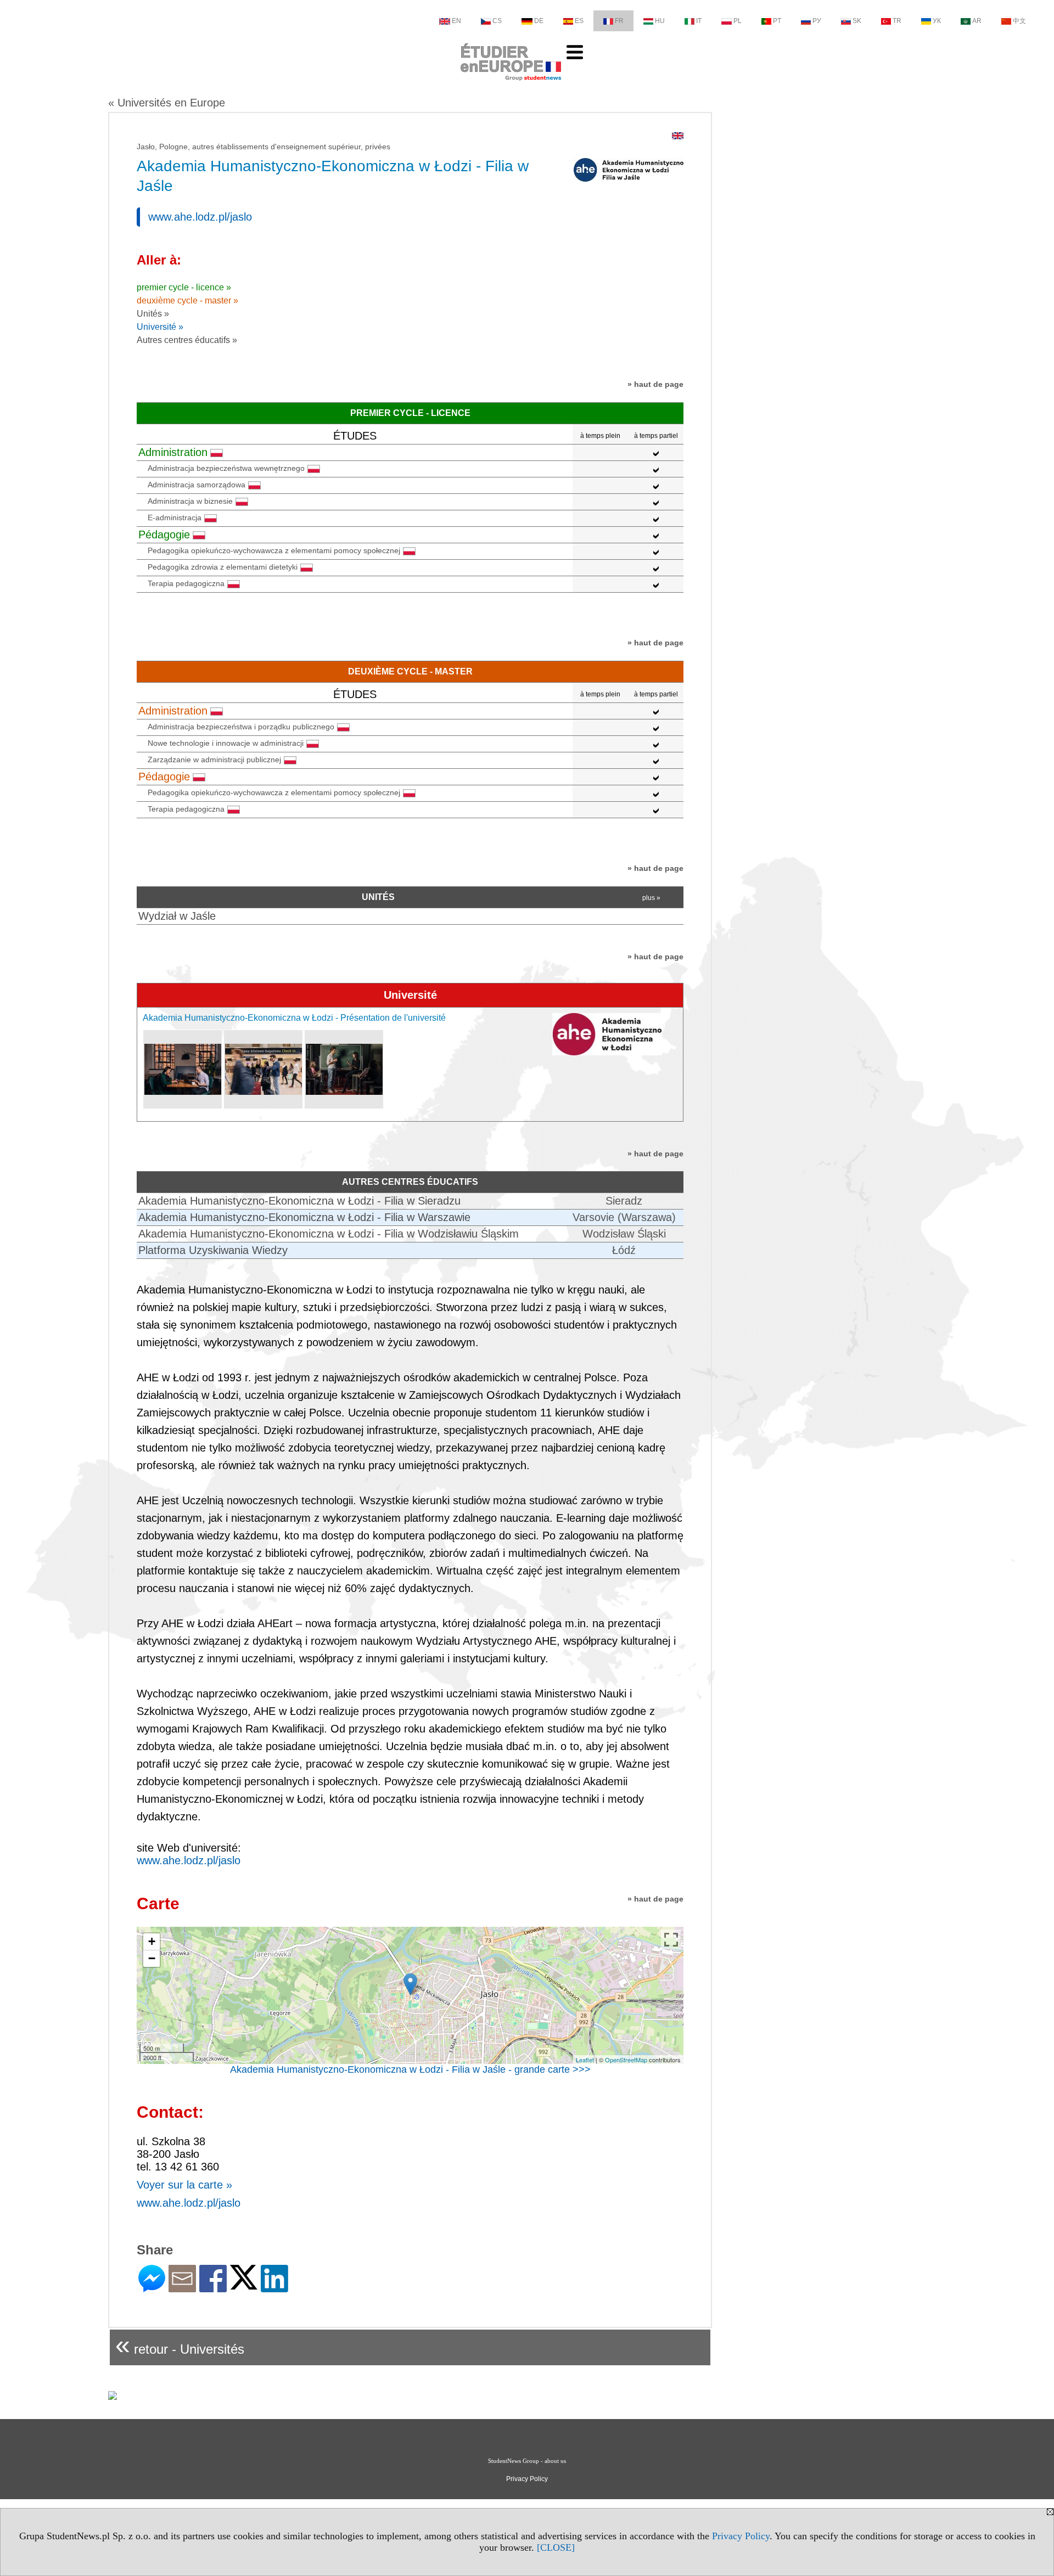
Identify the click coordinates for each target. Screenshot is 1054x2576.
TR (897, 21)
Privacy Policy (741, 2536)
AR (977, 21)
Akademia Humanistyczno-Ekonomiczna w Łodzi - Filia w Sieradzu (299, 1201)
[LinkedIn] (274, 2288)
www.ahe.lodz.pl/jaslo (200, 217)
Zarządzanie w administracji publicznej (214, 760)
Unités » (153, 314)
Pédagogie (164, 535)
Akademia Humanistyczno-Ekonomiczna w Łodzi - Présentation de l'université (294, 1018)
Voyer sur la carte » (184, 2185)
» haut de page (655, 384)
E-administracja (175, 518)
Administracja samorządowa (197, 485)
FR (619, 21)
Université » (160, 327)
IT (699, 21)
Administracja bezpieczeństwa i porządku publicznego (241, 727)
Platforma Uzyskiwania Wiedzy (213, 1250)
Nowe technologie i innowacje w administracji (226, 743)
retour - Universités (180, 2345)
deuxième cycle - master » (187, 300)
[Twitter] (244, 2285)
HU (660, 21)
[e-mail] (182, 2288)
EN (456, 21)
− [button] (152, 1958)
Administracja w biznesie (190, 501)
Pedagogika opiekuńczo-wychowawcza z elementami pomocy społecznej (274, 550)
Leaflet (585, 2060)
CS (497, 21)
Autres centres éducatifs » (187, 340)
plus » (651, 898)
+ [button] (152, 1941)
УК (937, 21)
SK (857, 21)
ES (579, 21)
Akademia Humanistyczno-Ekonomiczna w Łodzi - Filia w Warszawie (304, 1217)
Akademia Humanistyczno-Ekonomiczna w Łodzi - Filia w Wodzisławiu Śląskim (329, 1234)
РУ (817, 21)
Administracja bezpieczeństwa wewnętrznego (226, 468)
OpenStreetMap (626, 2060)
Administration (173, 452)
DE (539, 21)
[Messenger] (152, 2288)
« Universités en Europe (167, 103)
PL (738, 21)
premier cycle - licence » (184, 287)
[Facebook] (213, 2288)
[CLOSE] (556, 2547)
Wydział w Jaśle (177, 916)
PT (777, 21)
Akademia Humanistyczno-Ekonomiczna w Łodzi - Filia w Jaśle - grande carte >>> (410, 2069)
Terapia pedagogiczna (186, 583)
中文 (1019, 21)
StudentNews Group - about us (527, 2461)
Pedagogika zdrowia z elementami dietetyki (223, 567)
